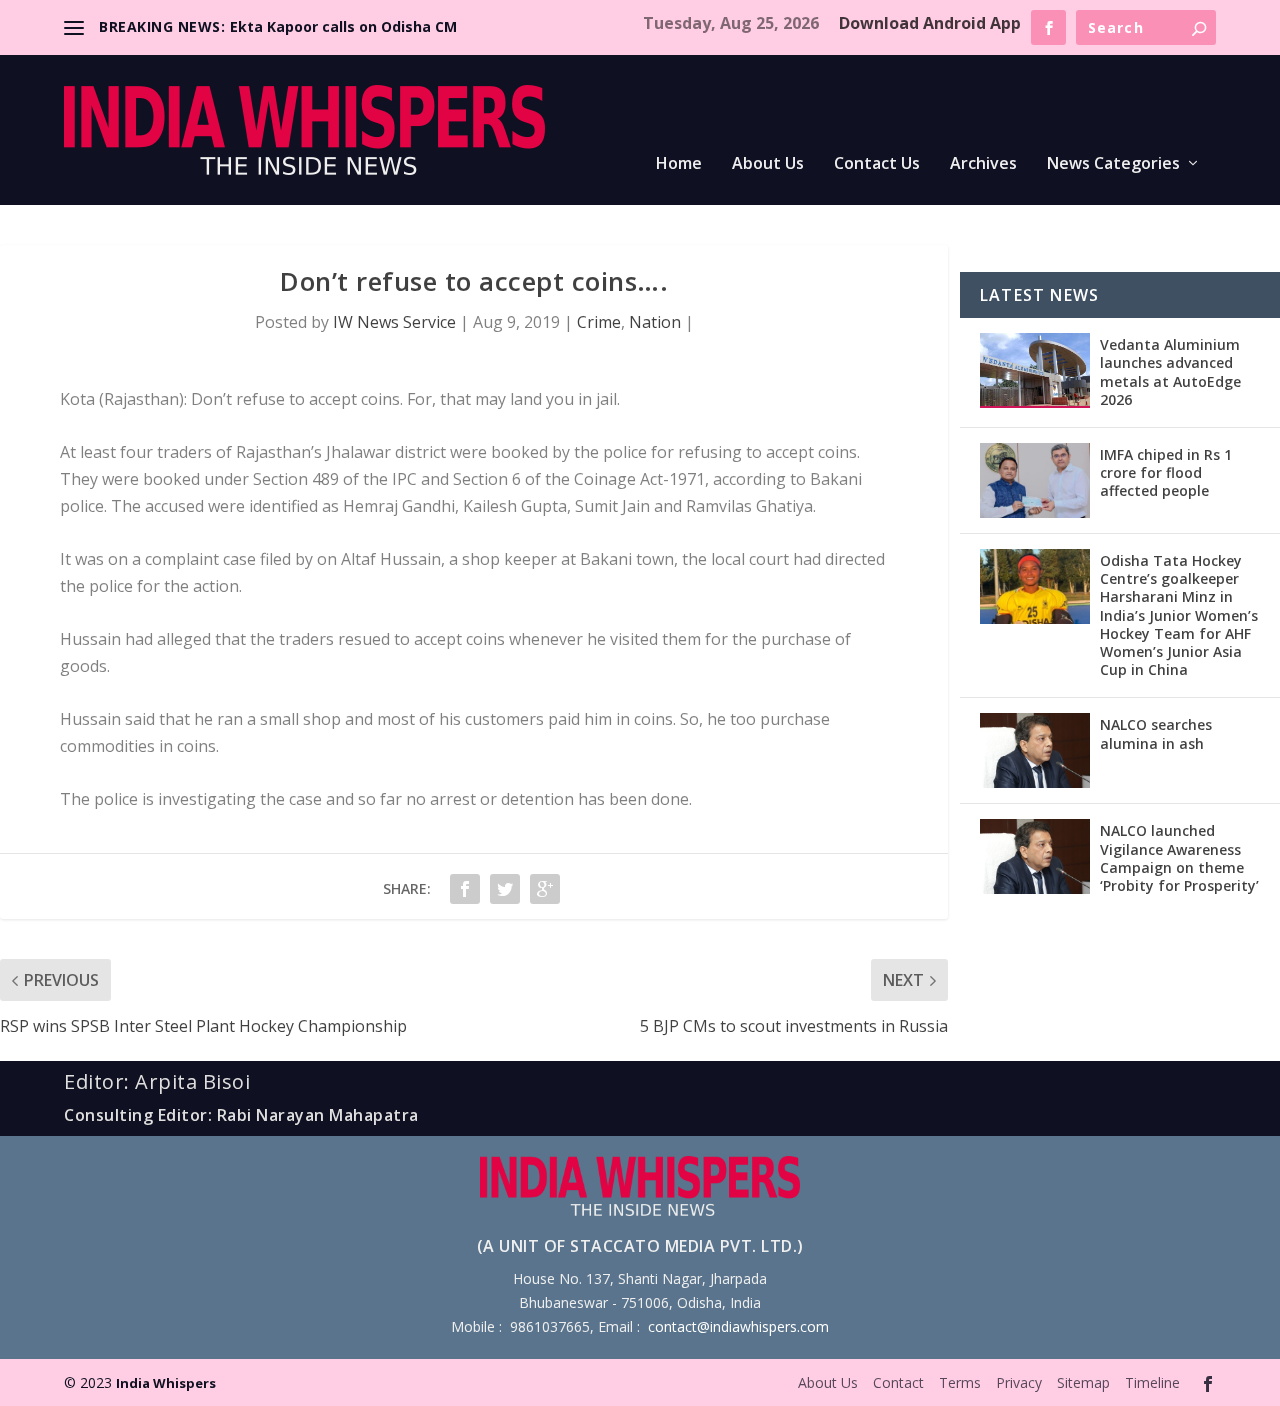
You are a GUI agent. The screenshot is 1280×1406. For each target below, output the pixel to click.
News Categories (1113, 164)
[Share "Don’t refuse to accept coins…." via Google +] (545, 889)
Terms (960, 1382)
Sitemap (1083, 1382)
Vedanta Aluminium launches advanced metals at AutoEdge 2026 (1170, 372)
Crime (599, 322)
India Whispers (166, 1383)
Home (679, 164)
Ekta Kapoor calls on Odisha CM (343, 26)
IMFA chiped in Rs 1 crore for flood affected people (1166, 472)
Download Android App (930, 23)
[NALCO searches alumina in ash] (1035, 750)
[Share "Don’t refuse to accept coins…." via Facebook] (465, 889)
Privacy (1019, 1382)
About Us (768, 164)
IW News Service (394, 322)
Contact (898, 1382)
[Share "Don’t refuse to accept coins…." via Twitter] (505, 889)
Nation (655, 322)
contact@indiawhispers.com (738, 1326)
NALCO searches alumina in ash (1156, 733)
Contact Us (877, 164)
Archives (983, 164)
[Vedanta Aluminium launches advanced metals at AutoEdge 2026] (1035, 370)
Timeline (1152, 1382)
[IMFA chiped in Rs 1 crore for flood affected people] (1035, 480)
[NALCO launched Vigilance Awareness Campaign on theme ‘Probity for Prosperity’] (1035, 856)
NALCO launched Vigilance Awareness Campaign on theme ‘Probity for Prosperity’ (1179, 858)
